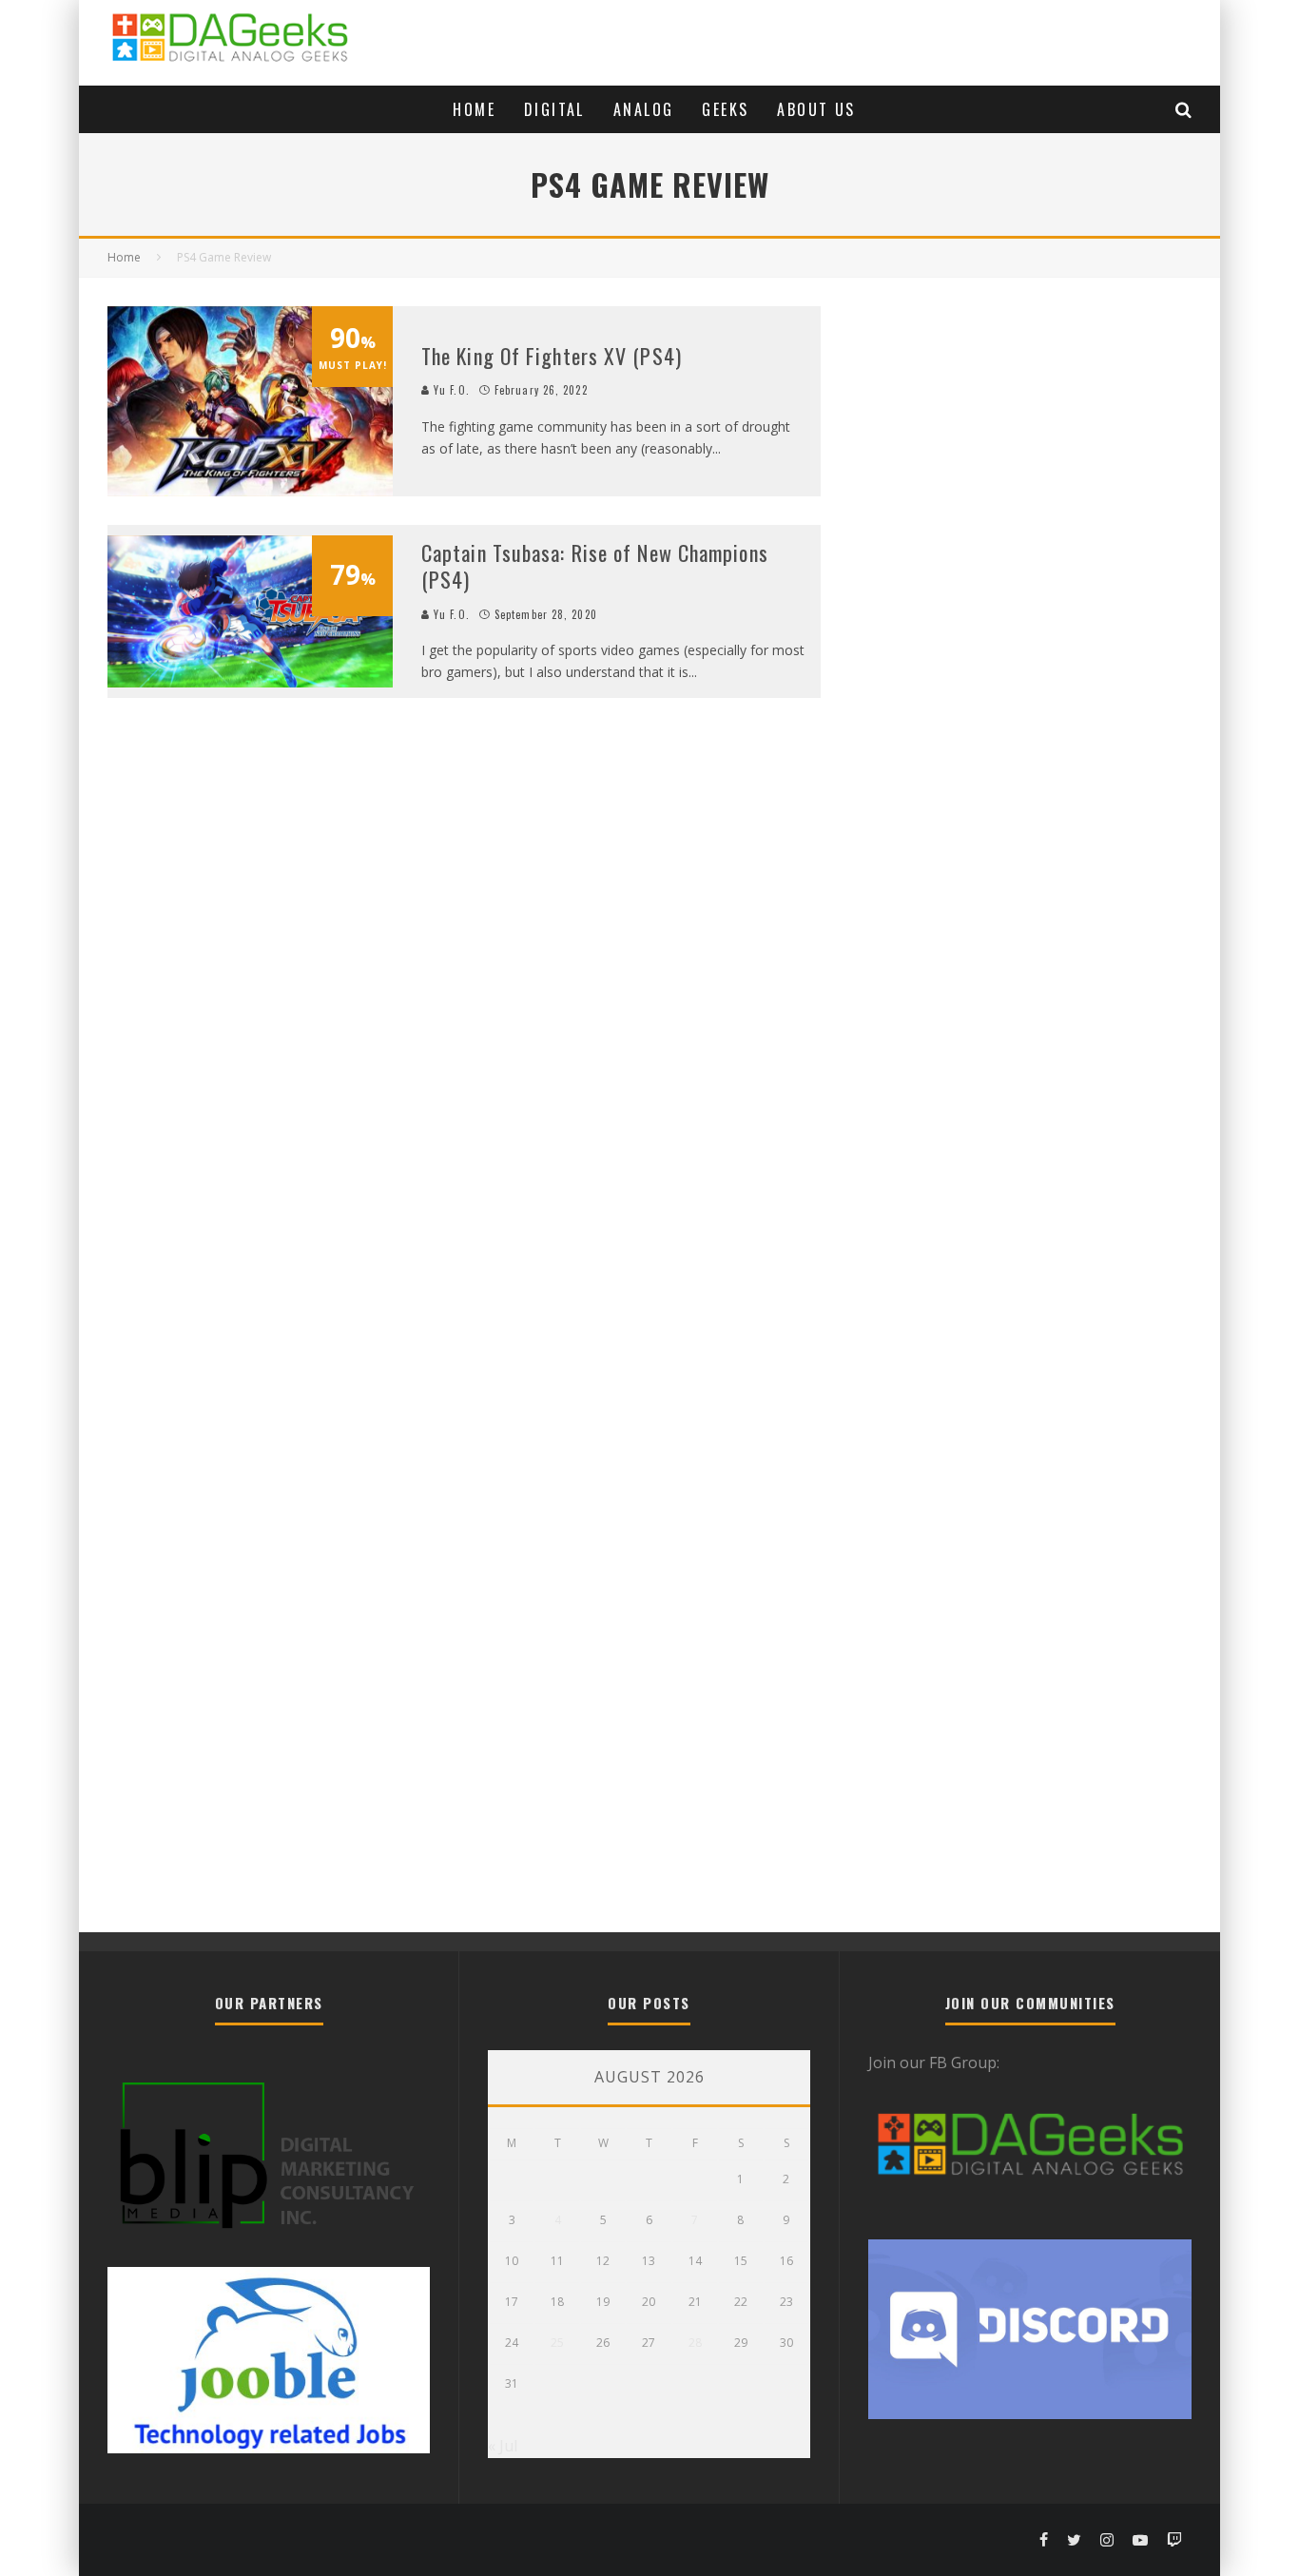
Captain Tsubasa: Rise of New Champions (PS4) (595, 566)
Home (474, 109)
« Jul (503, 2446)
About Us (816, 109)
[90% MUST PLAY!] (250, 491)
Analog (643, 109)
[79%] (250, 682)
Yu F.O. (450, 390)
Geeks (725, 109)
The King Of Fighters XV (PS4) (552, 356)
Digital (554, 109)
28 (695, 2343)
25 (557, 2343)
